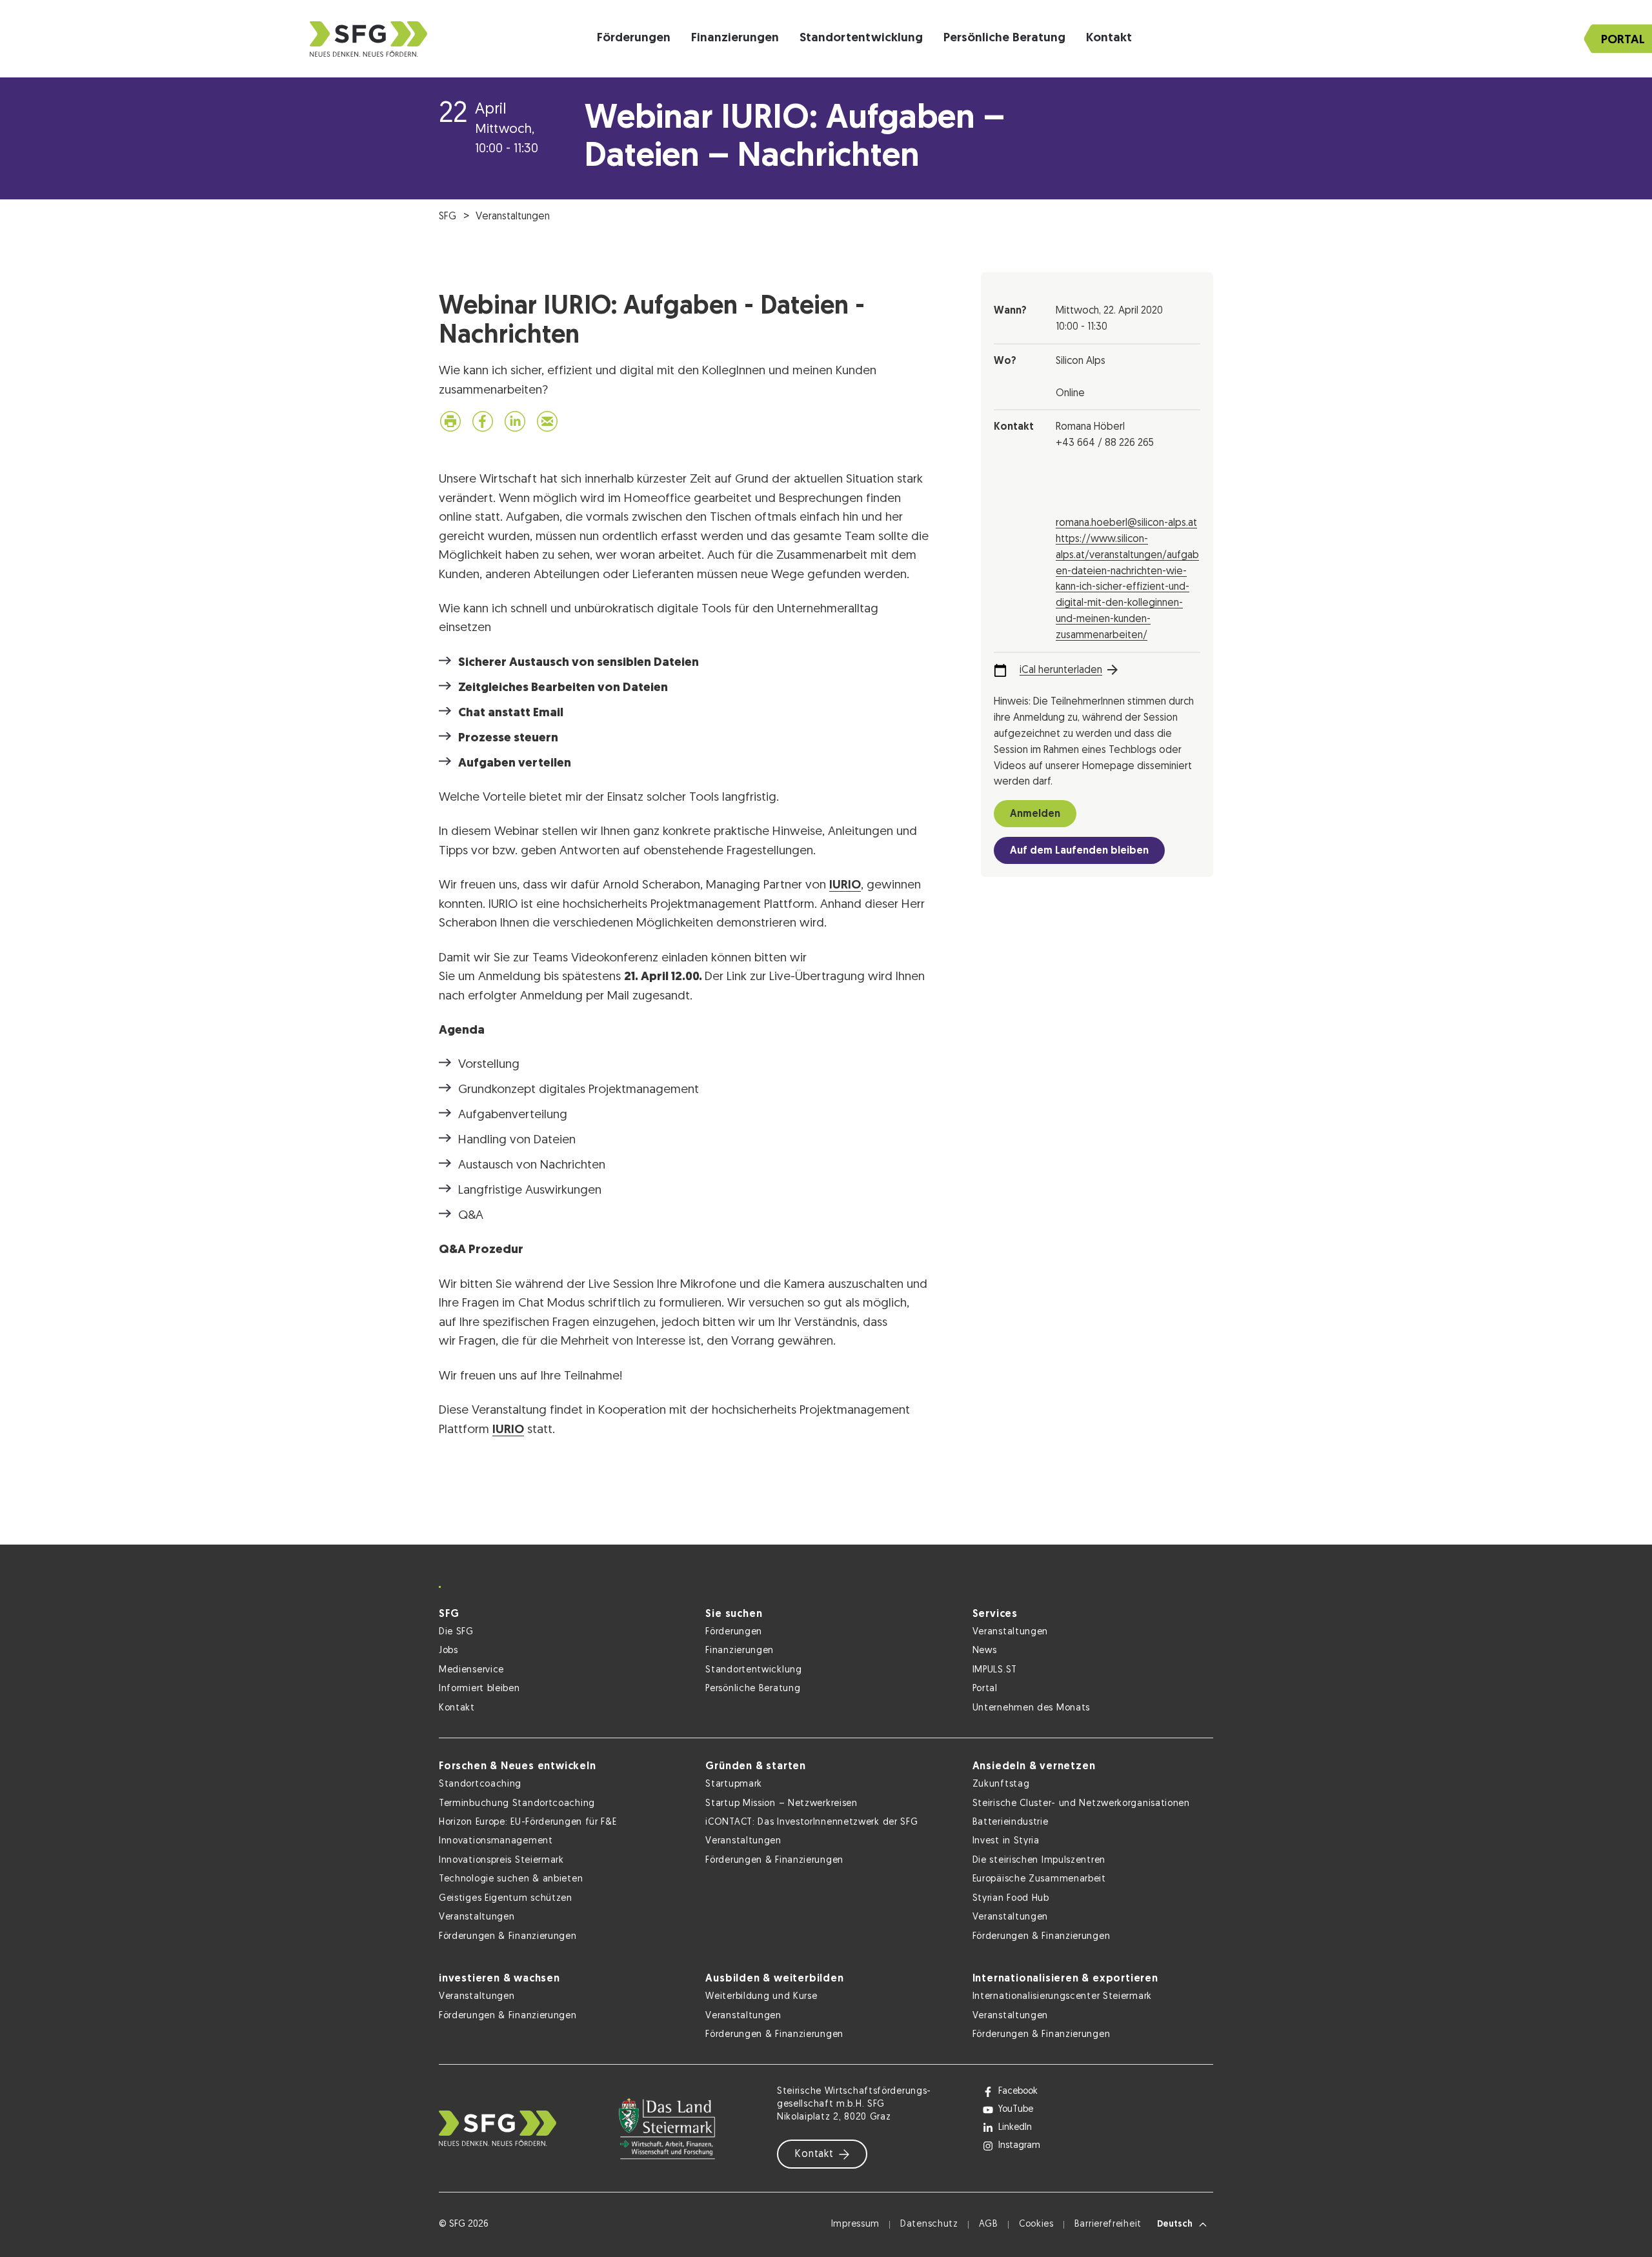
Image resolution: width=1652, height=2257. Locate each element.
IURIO (845, 886)
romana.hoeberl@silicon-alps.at (1126, 523)
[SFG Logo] (368, 39)
